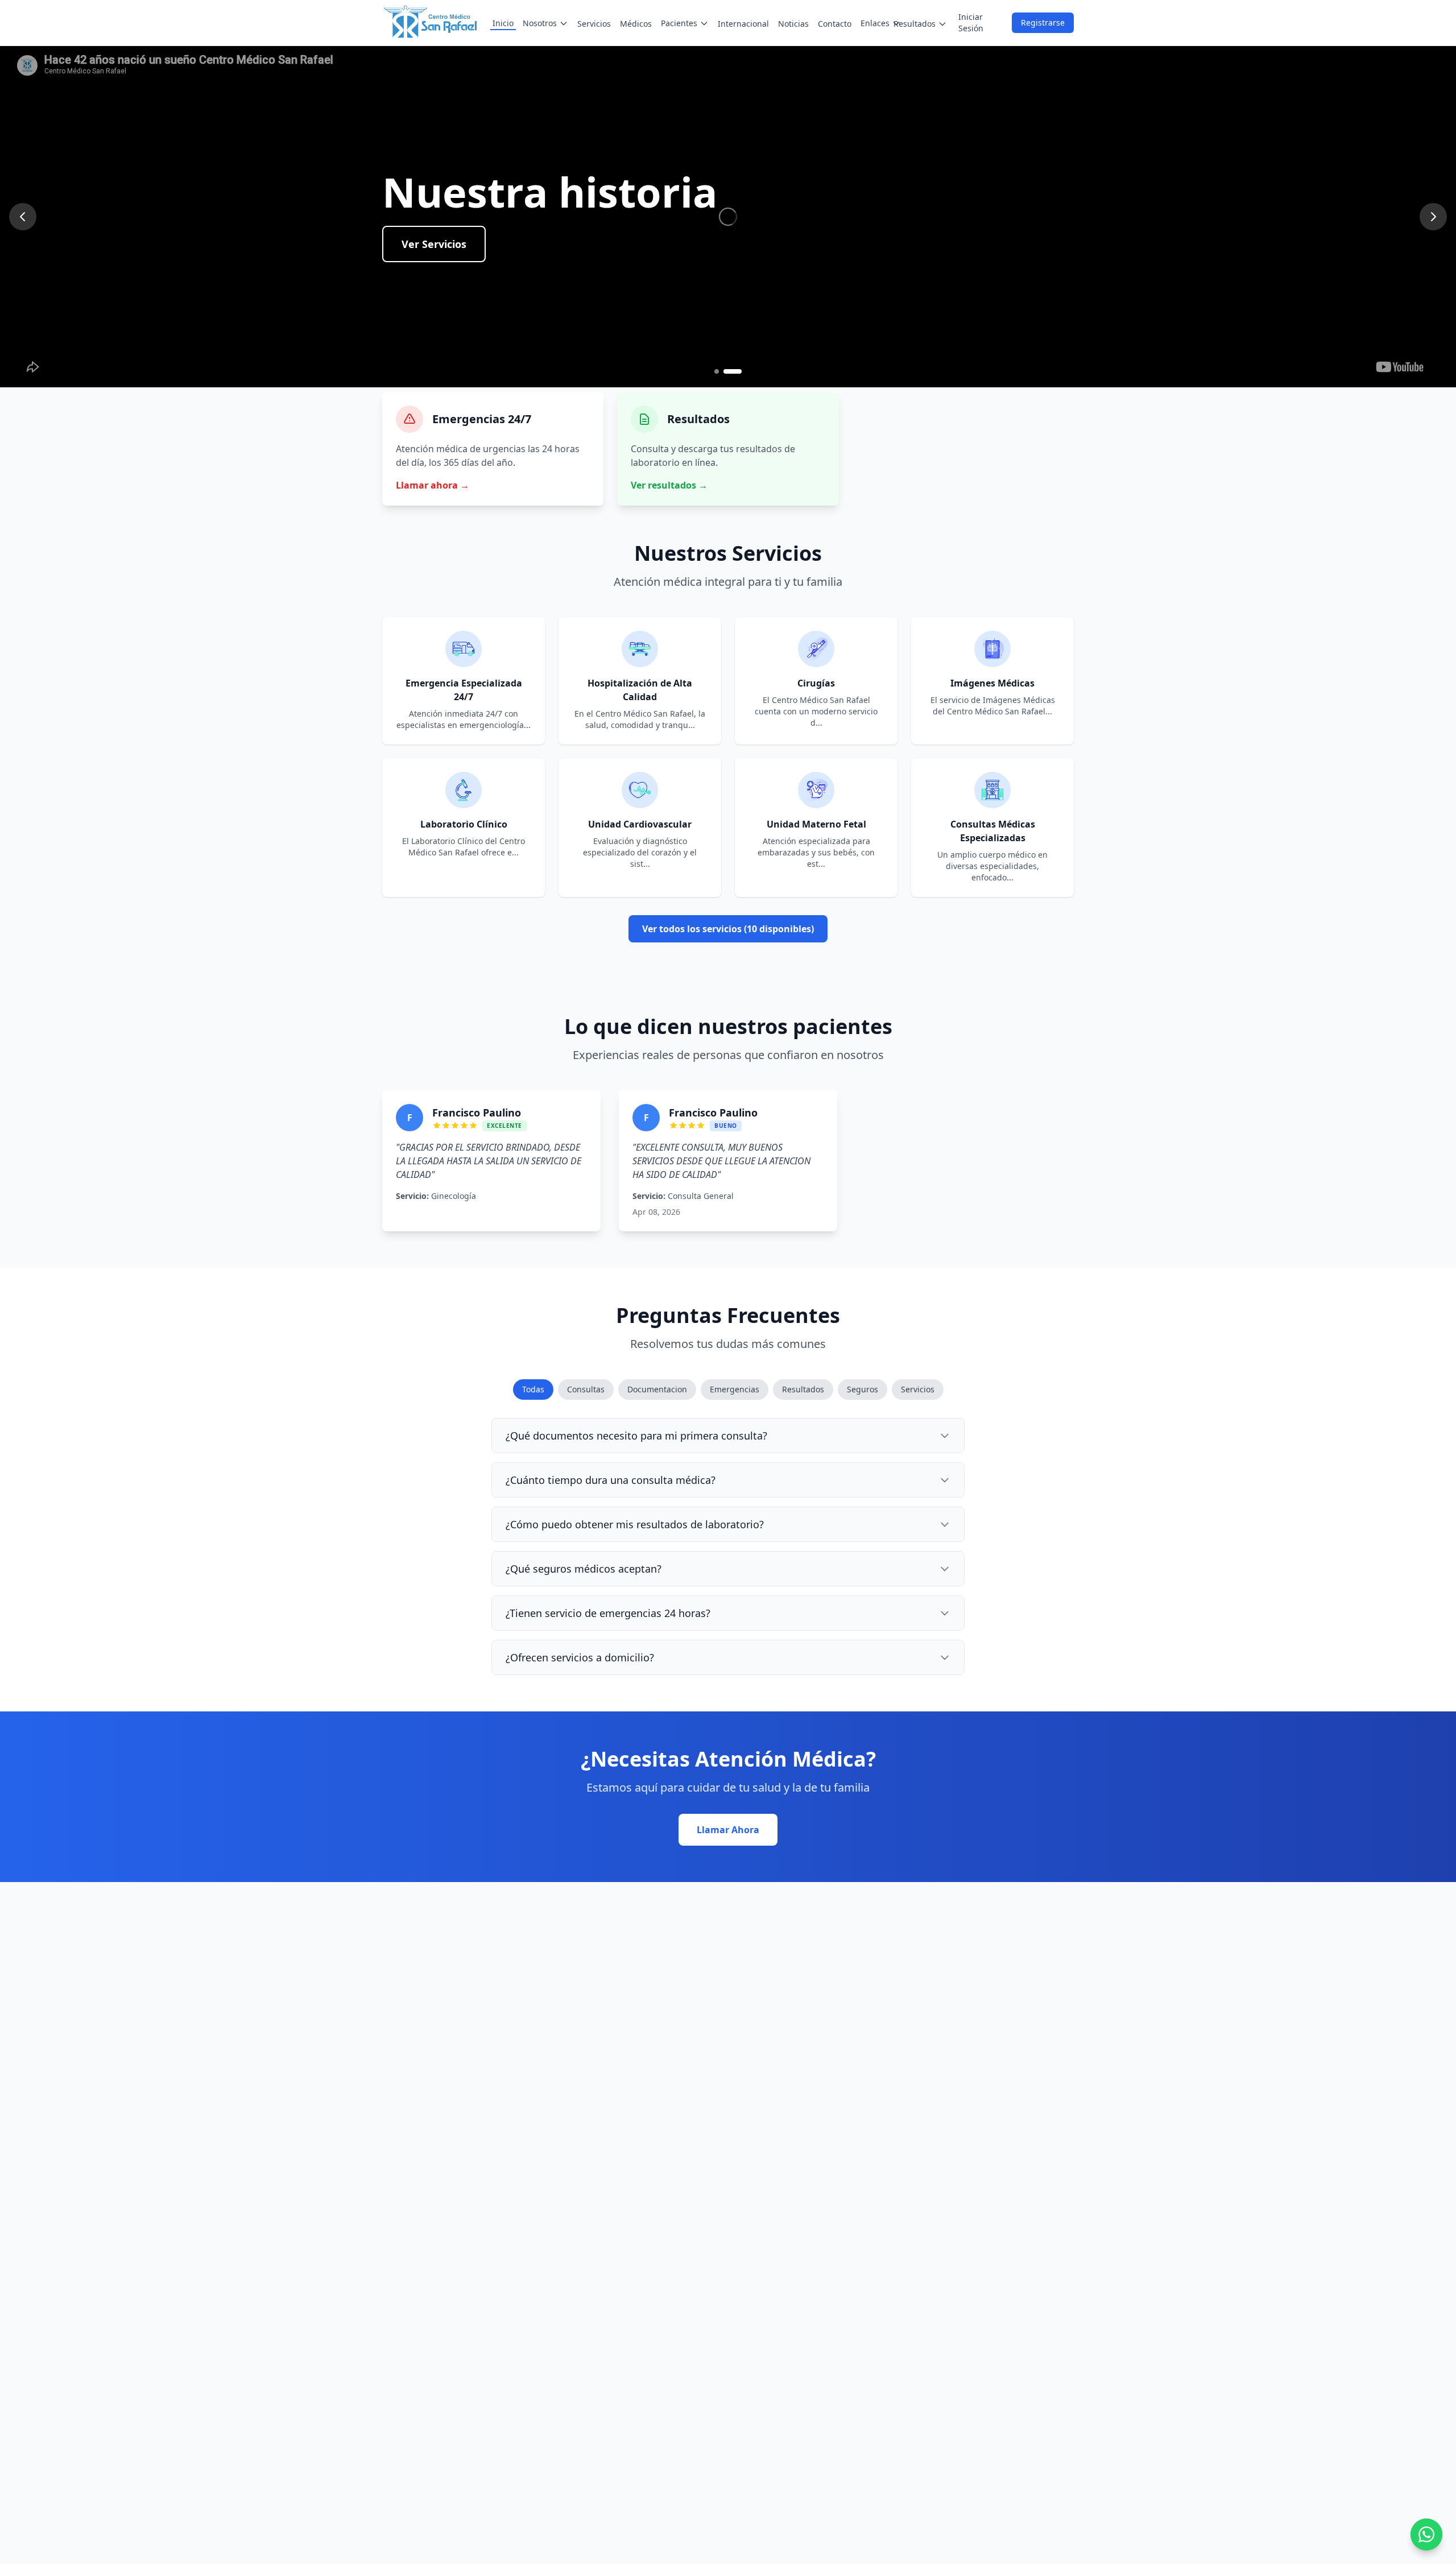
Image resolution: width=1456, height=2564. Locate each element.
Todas (533, 1389)
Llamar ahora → (433, 485)
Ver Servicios (434, 285)
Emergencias (735, 1389)
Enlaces (875, 23)
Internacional (743, 24)
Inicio (503, 23)
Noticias (793, 24)
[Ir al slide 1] (723, 371)
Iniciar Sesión (971, 22)
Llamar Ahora (728, 1830)
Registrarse (1043, 22)
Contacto (835, 24)
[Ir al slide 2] (739, 371)
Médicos (636, 24)
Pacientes (679, 23)
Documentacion (657, 1389)
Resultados (915, 24)
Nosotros (540, 23)
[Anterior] (23, 217)
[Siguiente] (1433, 217)
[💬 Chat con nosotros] (1426, 2534)
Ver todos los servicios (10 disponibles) (728, 929)
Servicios (594, 24)
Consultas (586, 1389)
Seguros (863, 1389)
